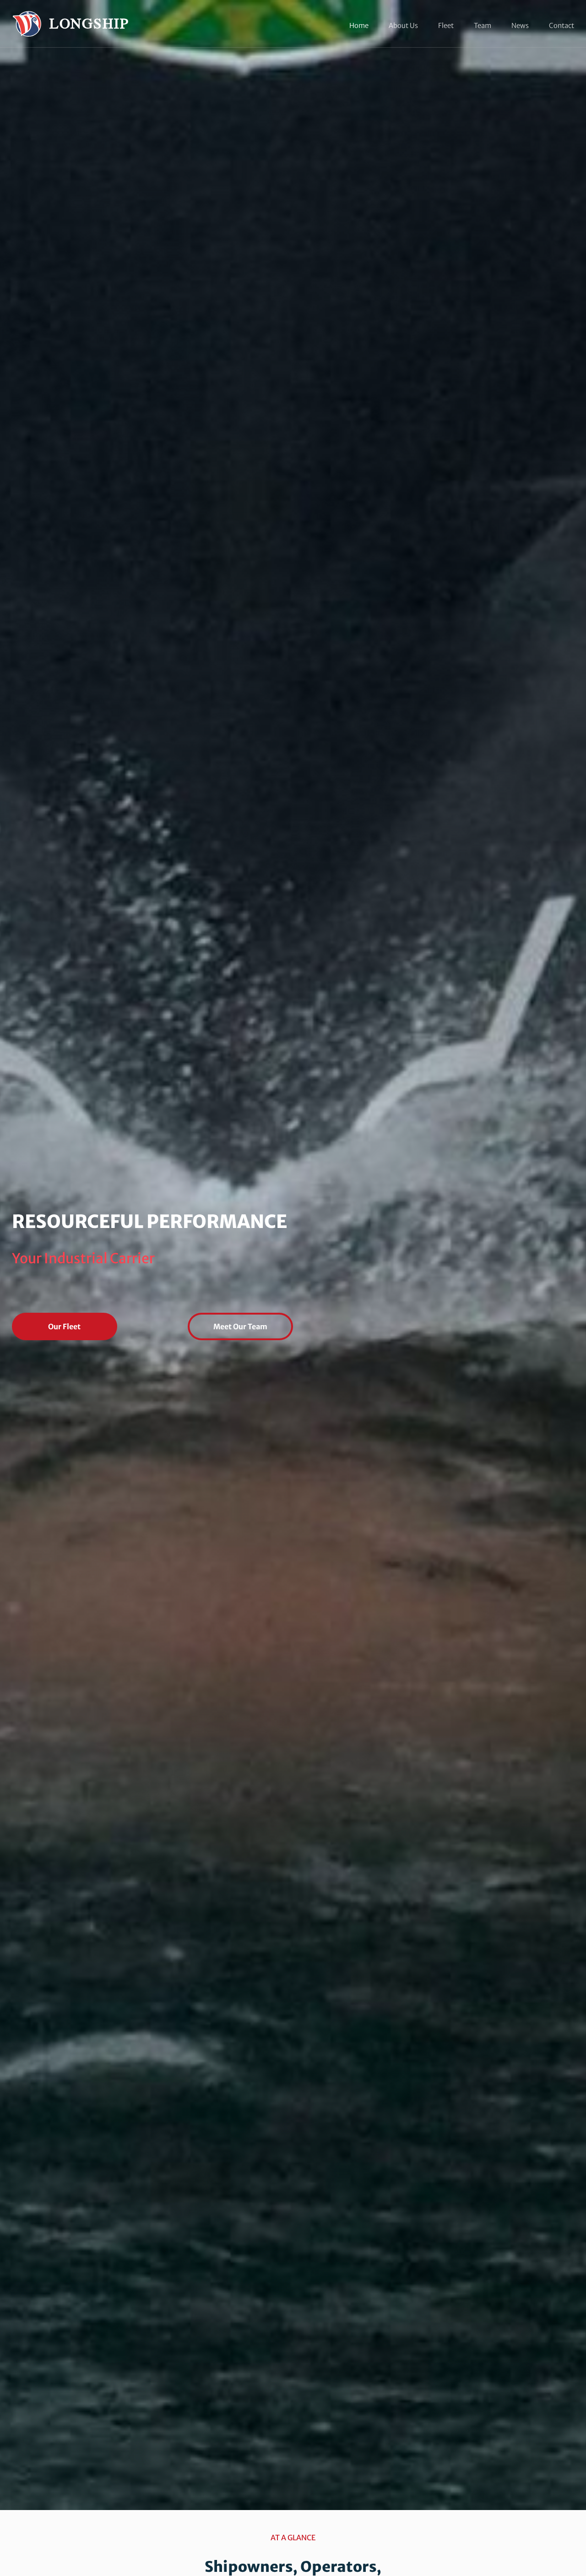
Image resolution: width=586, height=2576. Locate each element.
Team (483, 26)
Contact (562, 26)
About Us (403, 26)
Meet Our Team (240, 1326)
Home (359, 26)
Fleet (446, 26)
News (520, 26)
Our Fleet (64, 1326)
